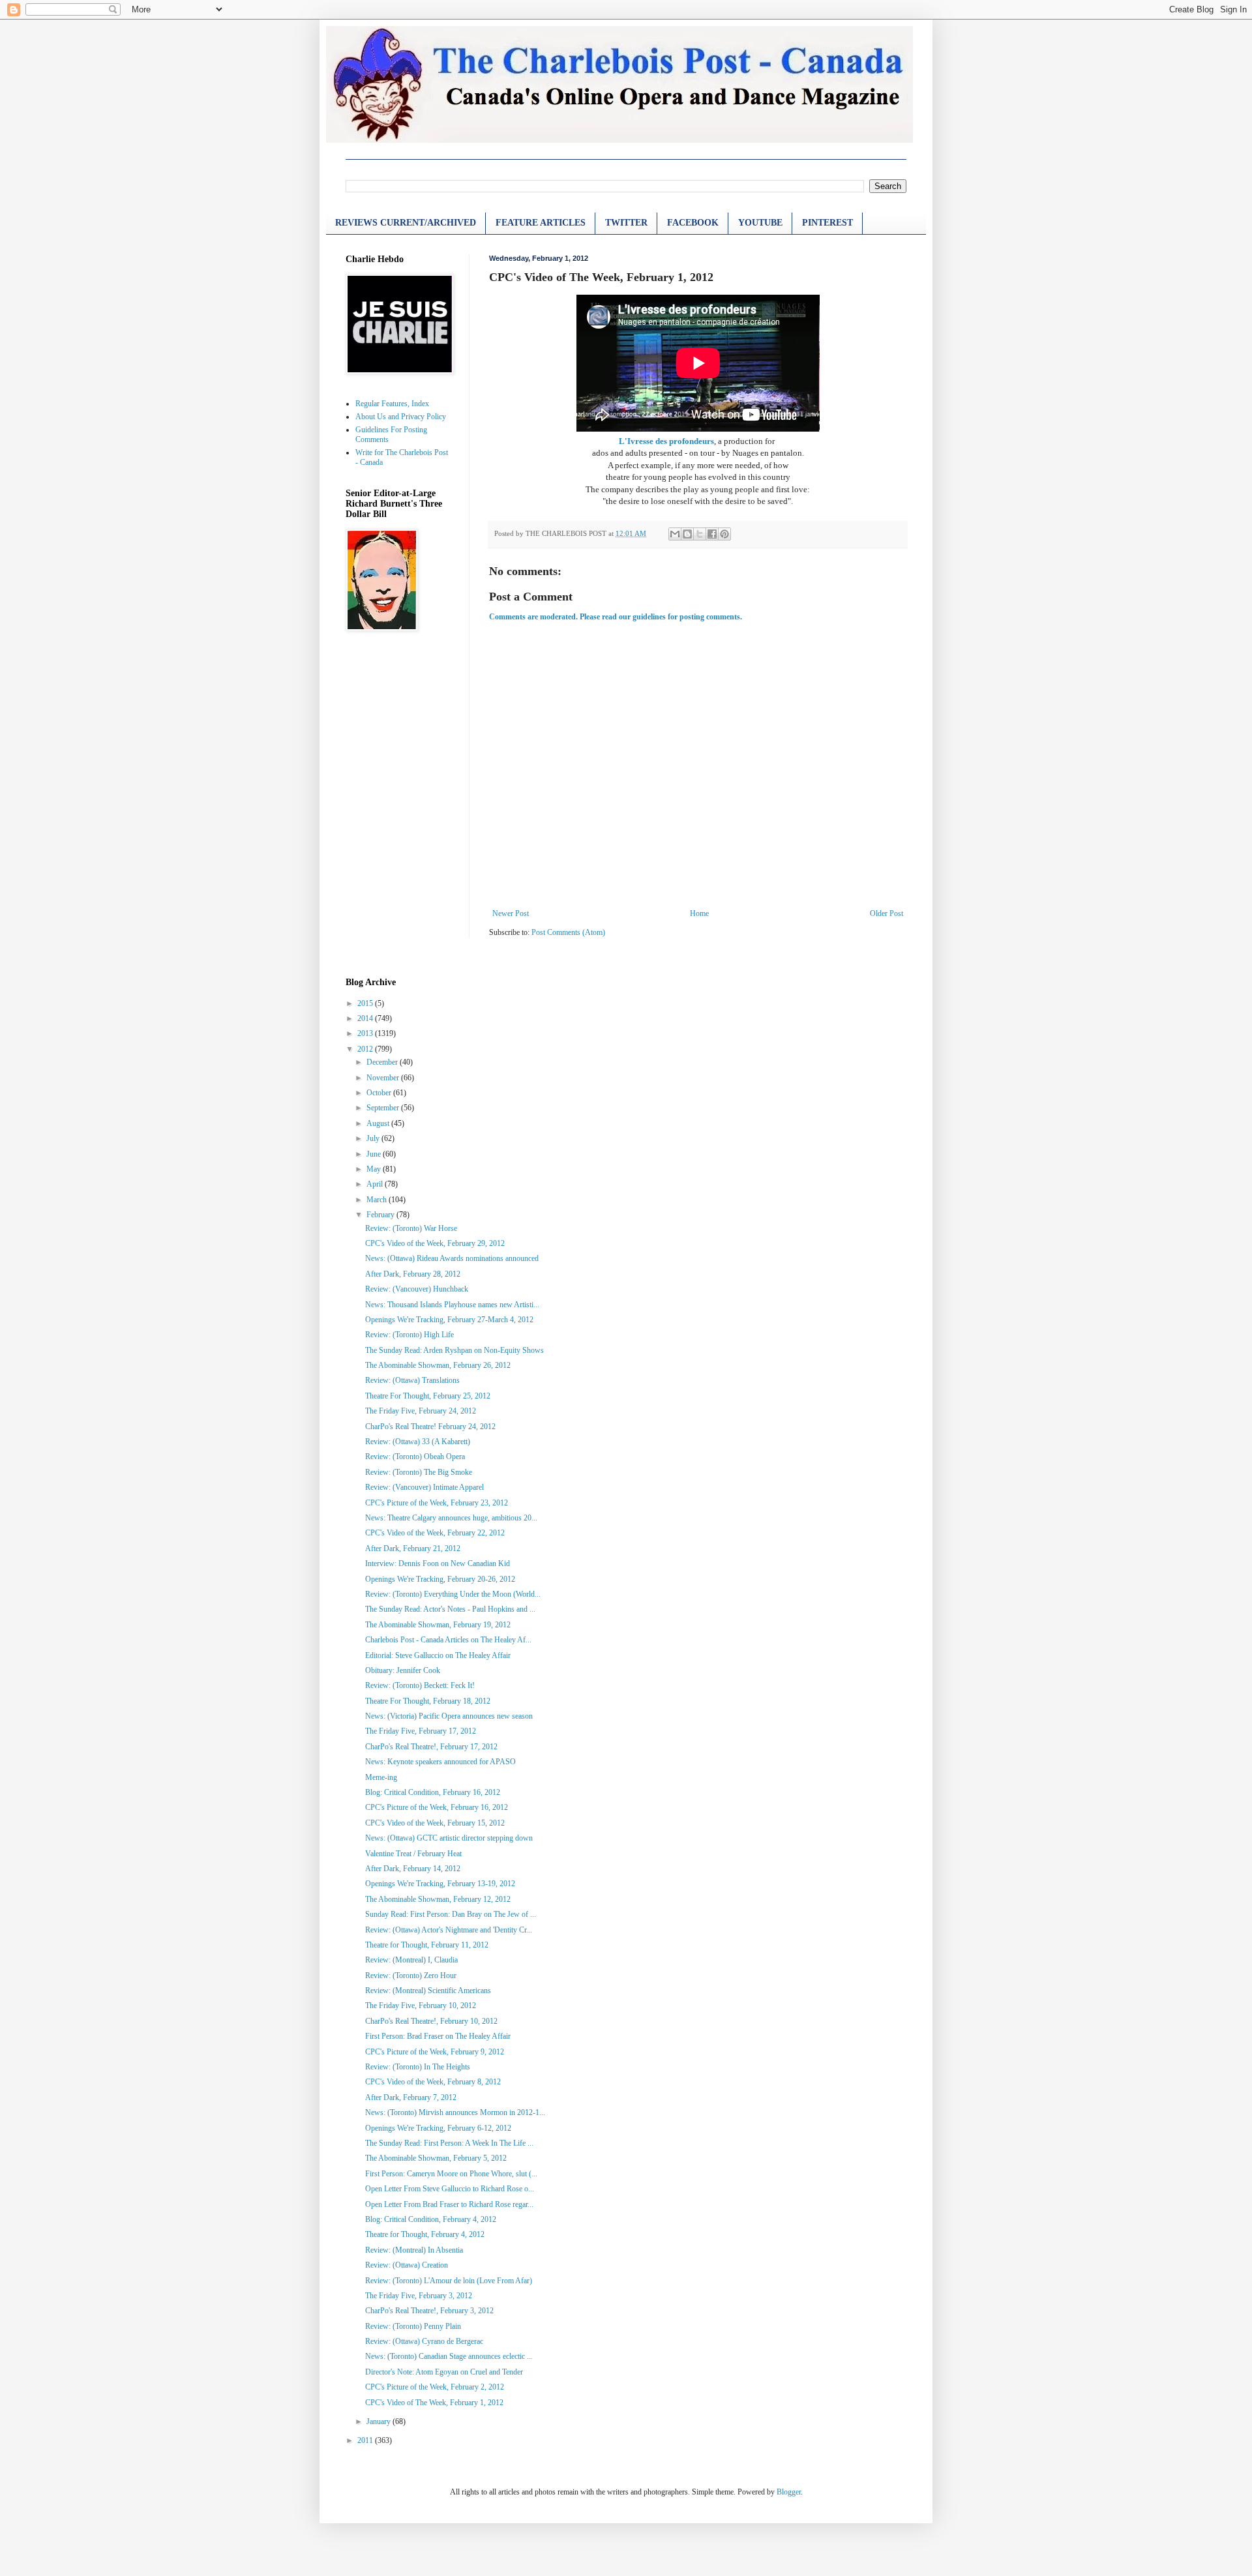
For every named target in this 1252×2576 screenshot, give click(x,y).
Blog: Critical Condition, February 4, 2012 (431, 2219)
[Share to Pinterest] (724, 534)
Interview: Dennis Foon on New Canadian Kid (438, 1563)
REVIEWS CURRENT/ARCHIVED (406, 223)
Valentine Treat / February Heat (413, 1854)
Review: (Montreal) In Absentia (414, 2250)
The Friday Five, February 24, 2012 (421, 1411)
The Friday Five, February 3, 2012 (419, 2296)
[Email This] (675, 534)
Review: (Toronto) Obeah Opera (415, 1457)
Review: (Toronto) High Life (410, 1335)
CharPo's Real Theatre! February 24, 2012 (430, 1427)
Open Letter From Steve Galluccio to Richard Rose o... (450, 2189)
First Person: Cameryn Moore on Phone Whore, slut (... (451, 2174)
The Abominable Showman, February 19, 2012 (438, 1625)
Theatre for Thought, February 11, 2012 (427, 1945)
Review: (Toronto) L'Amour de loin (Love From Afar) (449, 2281)
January (380, 2421)
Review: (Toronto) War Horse (411, 1228)
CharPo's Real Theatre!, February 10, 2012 (431, 2021)
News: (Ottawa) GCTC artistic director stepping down (449, 1838)
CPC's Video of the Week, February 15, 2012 (435, 1823)
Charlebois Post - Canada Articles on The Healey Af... (448, 1640)
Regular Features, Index (392, 404)
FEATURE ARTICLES (541, 223)
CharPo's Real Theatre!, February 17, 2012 (431, 1747)
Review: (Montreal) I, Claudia (411, 1960)
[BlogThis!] (687, 534)
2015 (366, 1003)
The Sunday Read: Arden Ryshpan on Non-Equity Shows (455, 1350)
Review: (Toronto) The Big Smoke (419, 1472)
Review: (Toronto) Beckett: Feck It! (420, 1685)
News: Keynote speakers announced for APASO (440, 1762)
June (375, 1154)
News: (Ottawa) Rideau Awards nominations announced (452, 1258)
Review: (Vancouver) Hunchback (417, 1289)
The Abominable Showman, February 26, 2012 (438, 1365)
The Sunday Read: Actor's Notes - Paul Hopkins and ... (450, 1609)
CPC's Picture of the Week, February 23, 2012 (437, 1503)
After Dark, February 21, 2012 (413, 1548)
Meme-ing (381, 1777)
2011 (366, 2440)
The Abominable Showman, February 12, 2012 (438, 1899)
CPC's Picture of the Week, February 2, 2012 (435, 2387)
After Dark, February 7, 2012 (411, 2097)
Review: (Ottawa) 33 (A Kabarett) (418, 1442)
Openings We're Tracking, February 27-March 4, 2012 (449, 1320)
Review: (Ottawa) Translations (412, 1380)
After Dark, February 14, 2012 (413, 1869)
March (378, 1200)
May (375, 1169)
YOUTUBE (760, 223)
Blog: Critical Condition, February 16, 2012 (433, 1792)
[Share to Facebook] (712, 534)
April (376, 1184)
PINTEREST (827, 223)
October (380, 1093)
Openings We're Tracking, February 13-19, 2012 (440, 1884)
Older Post (887, 913)
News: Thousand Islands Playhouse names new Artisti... (452, 1305)
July (374, 1138)
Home (699, 913)
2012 (366, 1049)
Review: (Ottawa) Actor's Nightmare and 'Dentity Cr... (449, 1930)
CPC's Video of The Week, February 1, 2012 (434, 2403)
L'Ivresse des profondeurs (666, 441)
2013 (366, 1033)
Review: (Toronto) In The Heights (418, 2067)
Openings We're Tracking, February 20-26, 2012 (440, 1579)
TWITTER (626, 223)
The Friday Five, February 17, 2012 (421, 1731)
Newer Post (511, 913)
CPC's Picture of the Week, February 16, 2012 (437, 1807)
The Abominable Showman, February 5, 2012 (436, 2158)
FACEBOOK (693, 223)
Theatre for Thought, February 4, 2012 (425, 2234)
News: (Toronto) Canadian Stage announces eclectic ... (449, 2356)
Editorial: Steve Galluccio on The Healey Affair (438, 1655)
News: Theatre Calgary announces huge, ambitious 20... (451, 1518)
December (383, 1062)
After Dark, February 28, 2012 (413, 1274)
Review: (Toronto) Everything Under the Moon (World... (453, 1594)
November (384, 1078)
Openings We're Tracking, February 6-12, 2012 (438, 2128)
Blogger (789, 2492)
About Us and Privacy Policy (401, 417)
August (379, 1123)
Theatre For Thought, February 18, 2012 (428, 1701)
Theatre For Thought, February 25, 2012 (428, 1396)
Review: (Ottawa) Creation (407, 2265)
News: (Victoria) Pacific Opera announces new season (449, 1716)
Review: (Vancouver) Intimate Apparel (425, 1487)
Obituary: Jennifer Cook (403, 1670)
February (381, 1215)
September (384, 1108)
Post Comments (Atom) (568, 932)
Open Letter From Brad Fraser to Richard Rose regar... (449, 2204)
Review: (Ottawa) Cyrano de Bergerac (424, 2341)
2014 (366, 1018)
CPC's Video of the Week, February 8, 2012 (433, 2082)
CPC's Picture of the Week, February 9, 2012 (435, 2052)
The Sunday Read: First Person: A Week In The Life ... (449, 2143)
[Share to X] (700, 534)
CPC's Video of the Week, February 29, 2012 (435, 1243)
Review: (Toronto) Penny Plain (413, 2326)
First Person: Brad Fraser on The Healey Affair (438, 2036)
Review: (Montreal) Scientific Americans (428, 1991)
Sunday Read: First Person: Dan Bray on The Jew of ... (451, 1914)
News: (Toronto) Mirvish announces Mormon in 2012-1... (455, 2112)
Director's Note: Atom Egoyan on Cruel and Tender (444, 2372)
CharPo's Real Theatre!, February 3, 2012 (429, 2311)
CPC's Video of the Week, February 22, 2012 (435, 1533)
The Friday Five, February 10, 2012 (421, 2006)
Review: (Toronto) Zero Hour (411, 1976)
